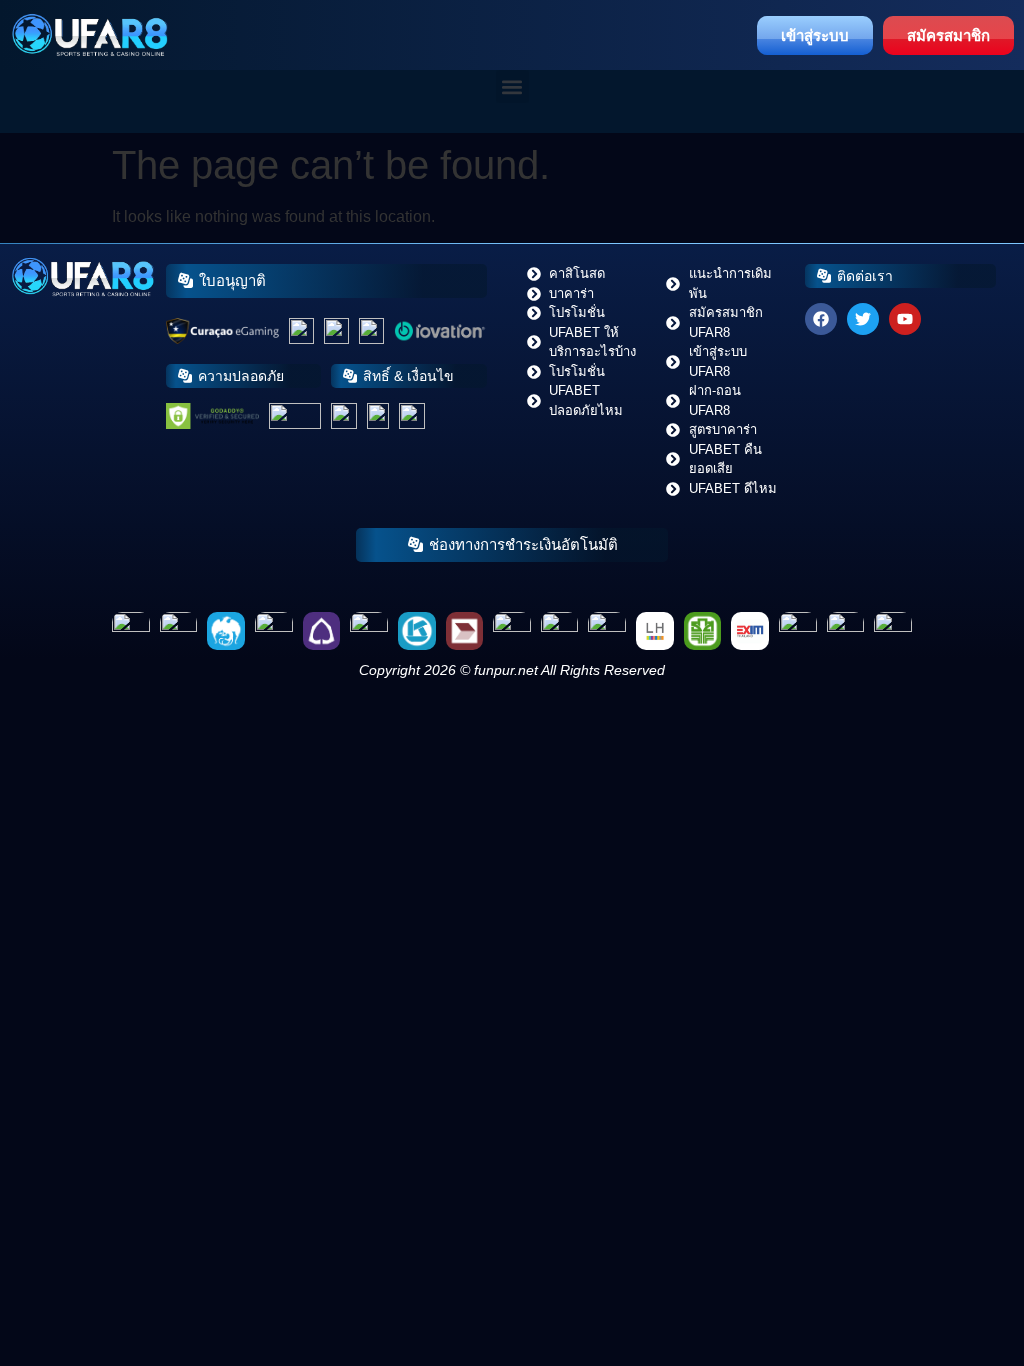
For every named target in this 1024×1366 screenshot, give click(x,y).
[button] (512, 86)
